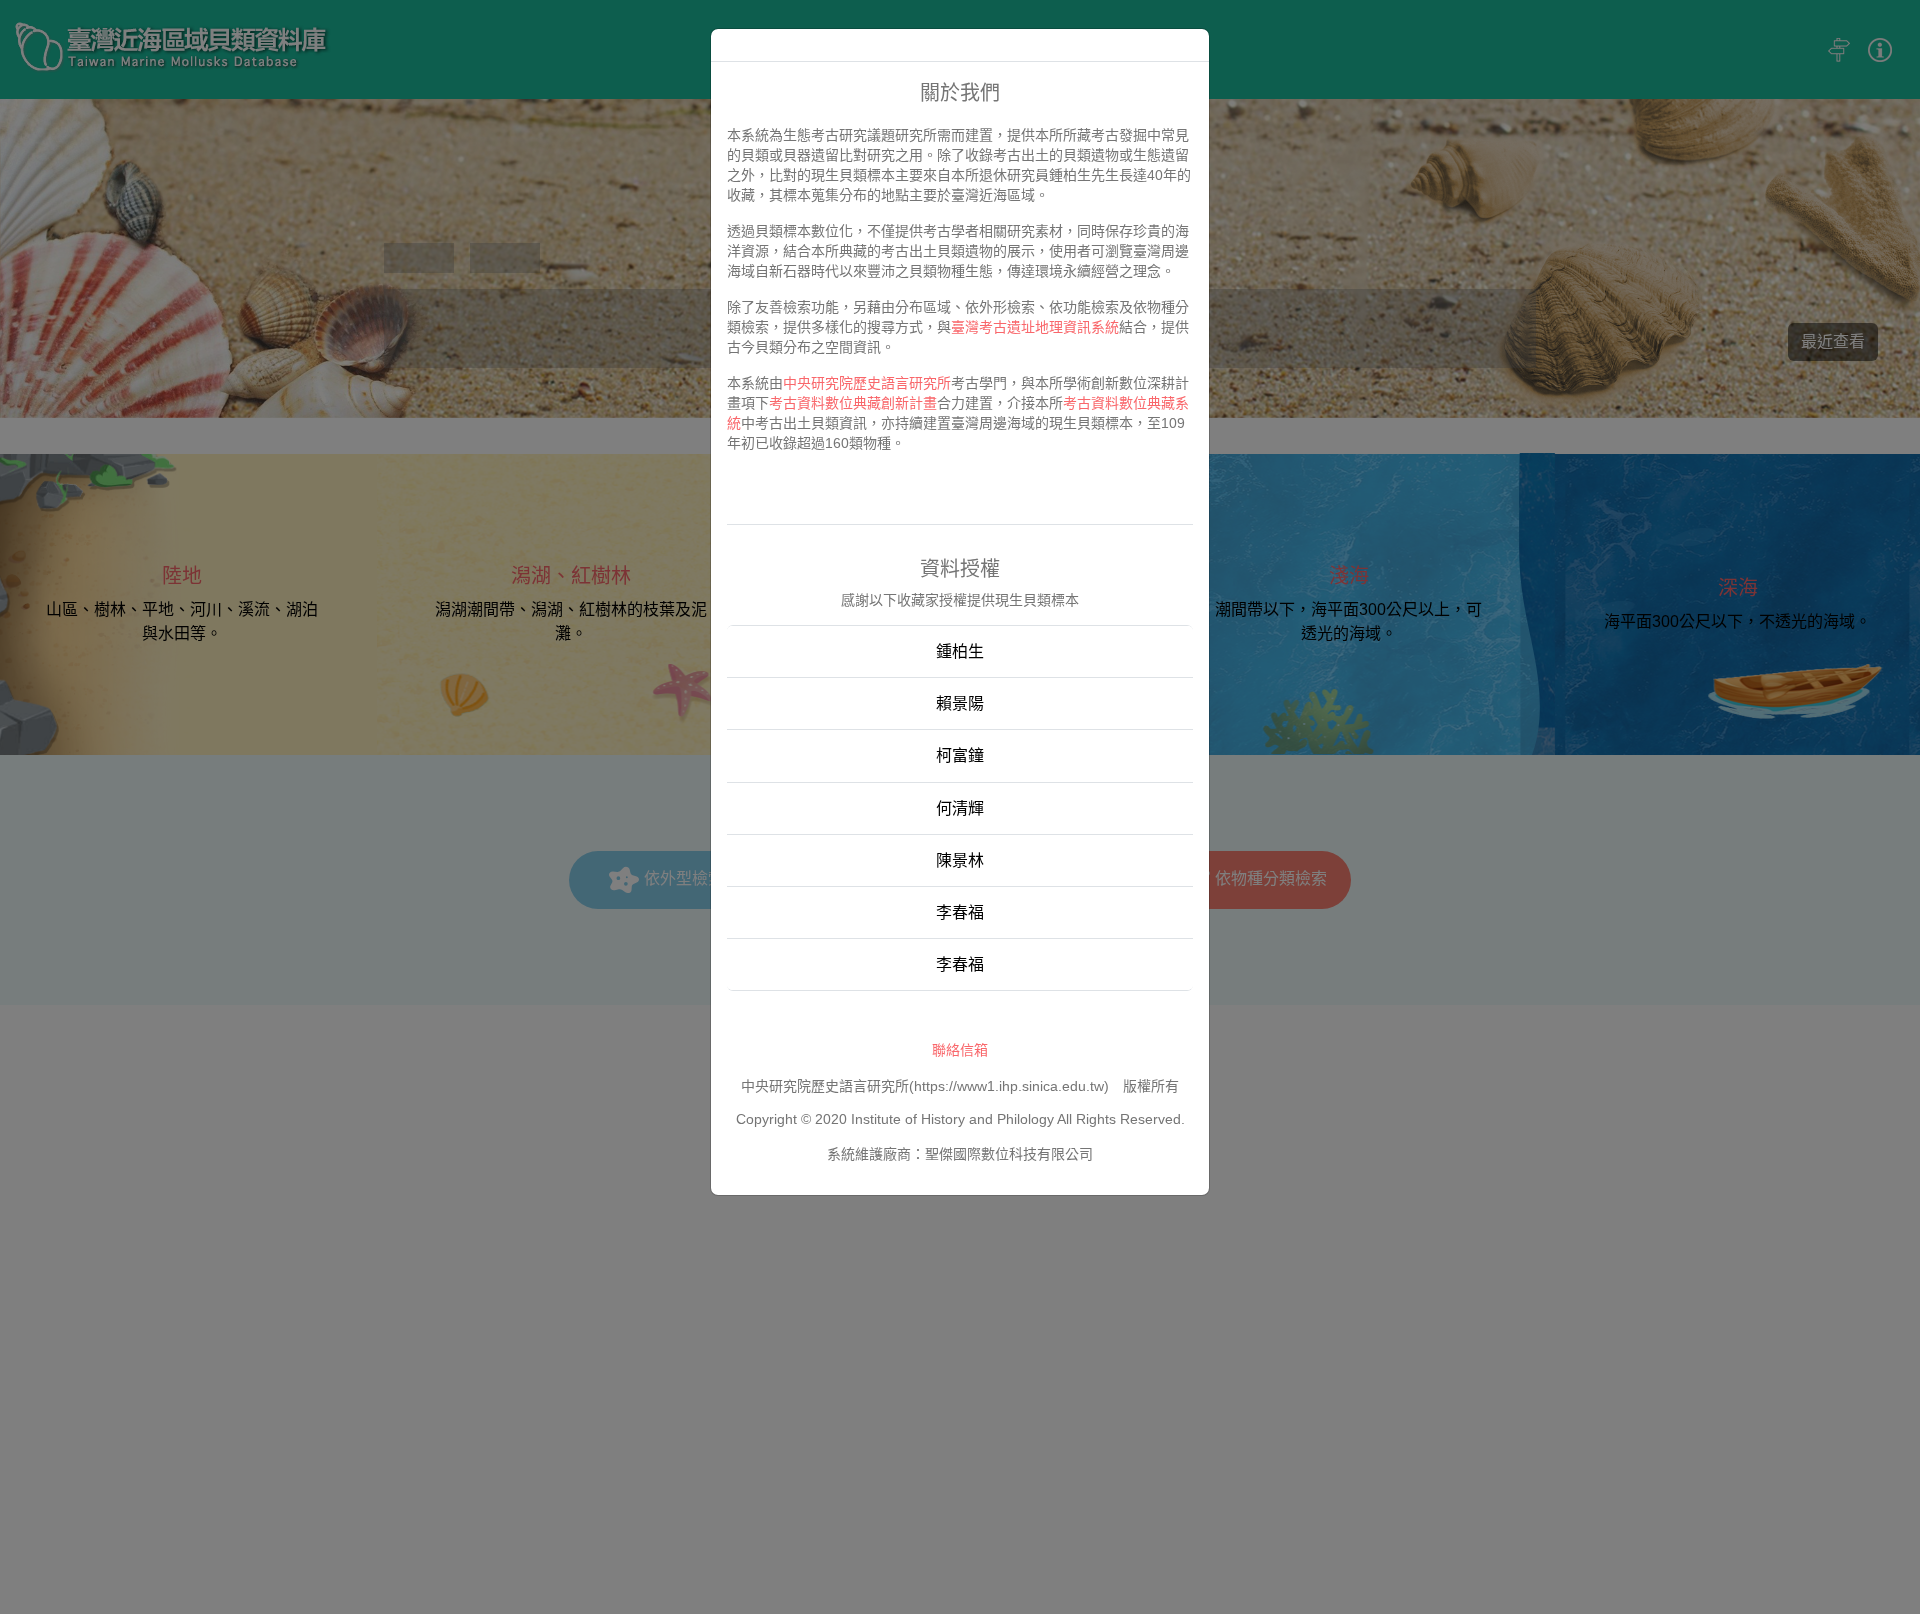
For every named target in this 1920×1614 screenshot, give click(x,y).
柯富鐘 (960, 755)
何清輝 (960, 808)
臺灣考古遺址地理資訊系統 (1035, 327)
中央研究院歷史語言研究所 (867, 383)
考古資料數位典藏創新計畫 (853, 403)
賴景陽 (960, 703)
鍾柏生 (960, 651)
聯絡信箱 (960, 1050)
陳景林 (960, 860)
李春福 (960, 912)
